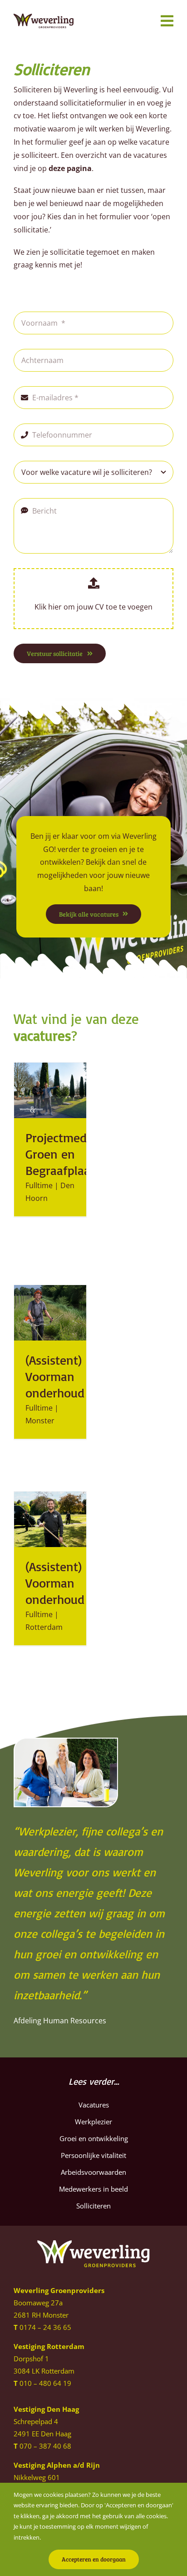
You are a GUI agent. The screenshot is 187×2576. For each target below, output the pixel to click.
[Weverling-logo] (44, 17)
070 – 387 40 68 (45, 2446)
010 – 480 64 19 (45, 2383)
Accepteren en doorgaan (94, 2559)
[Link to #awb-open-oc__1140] (167, 21)
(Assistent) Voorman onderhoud (55, 1376)
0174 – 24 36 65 (45, 2327)
